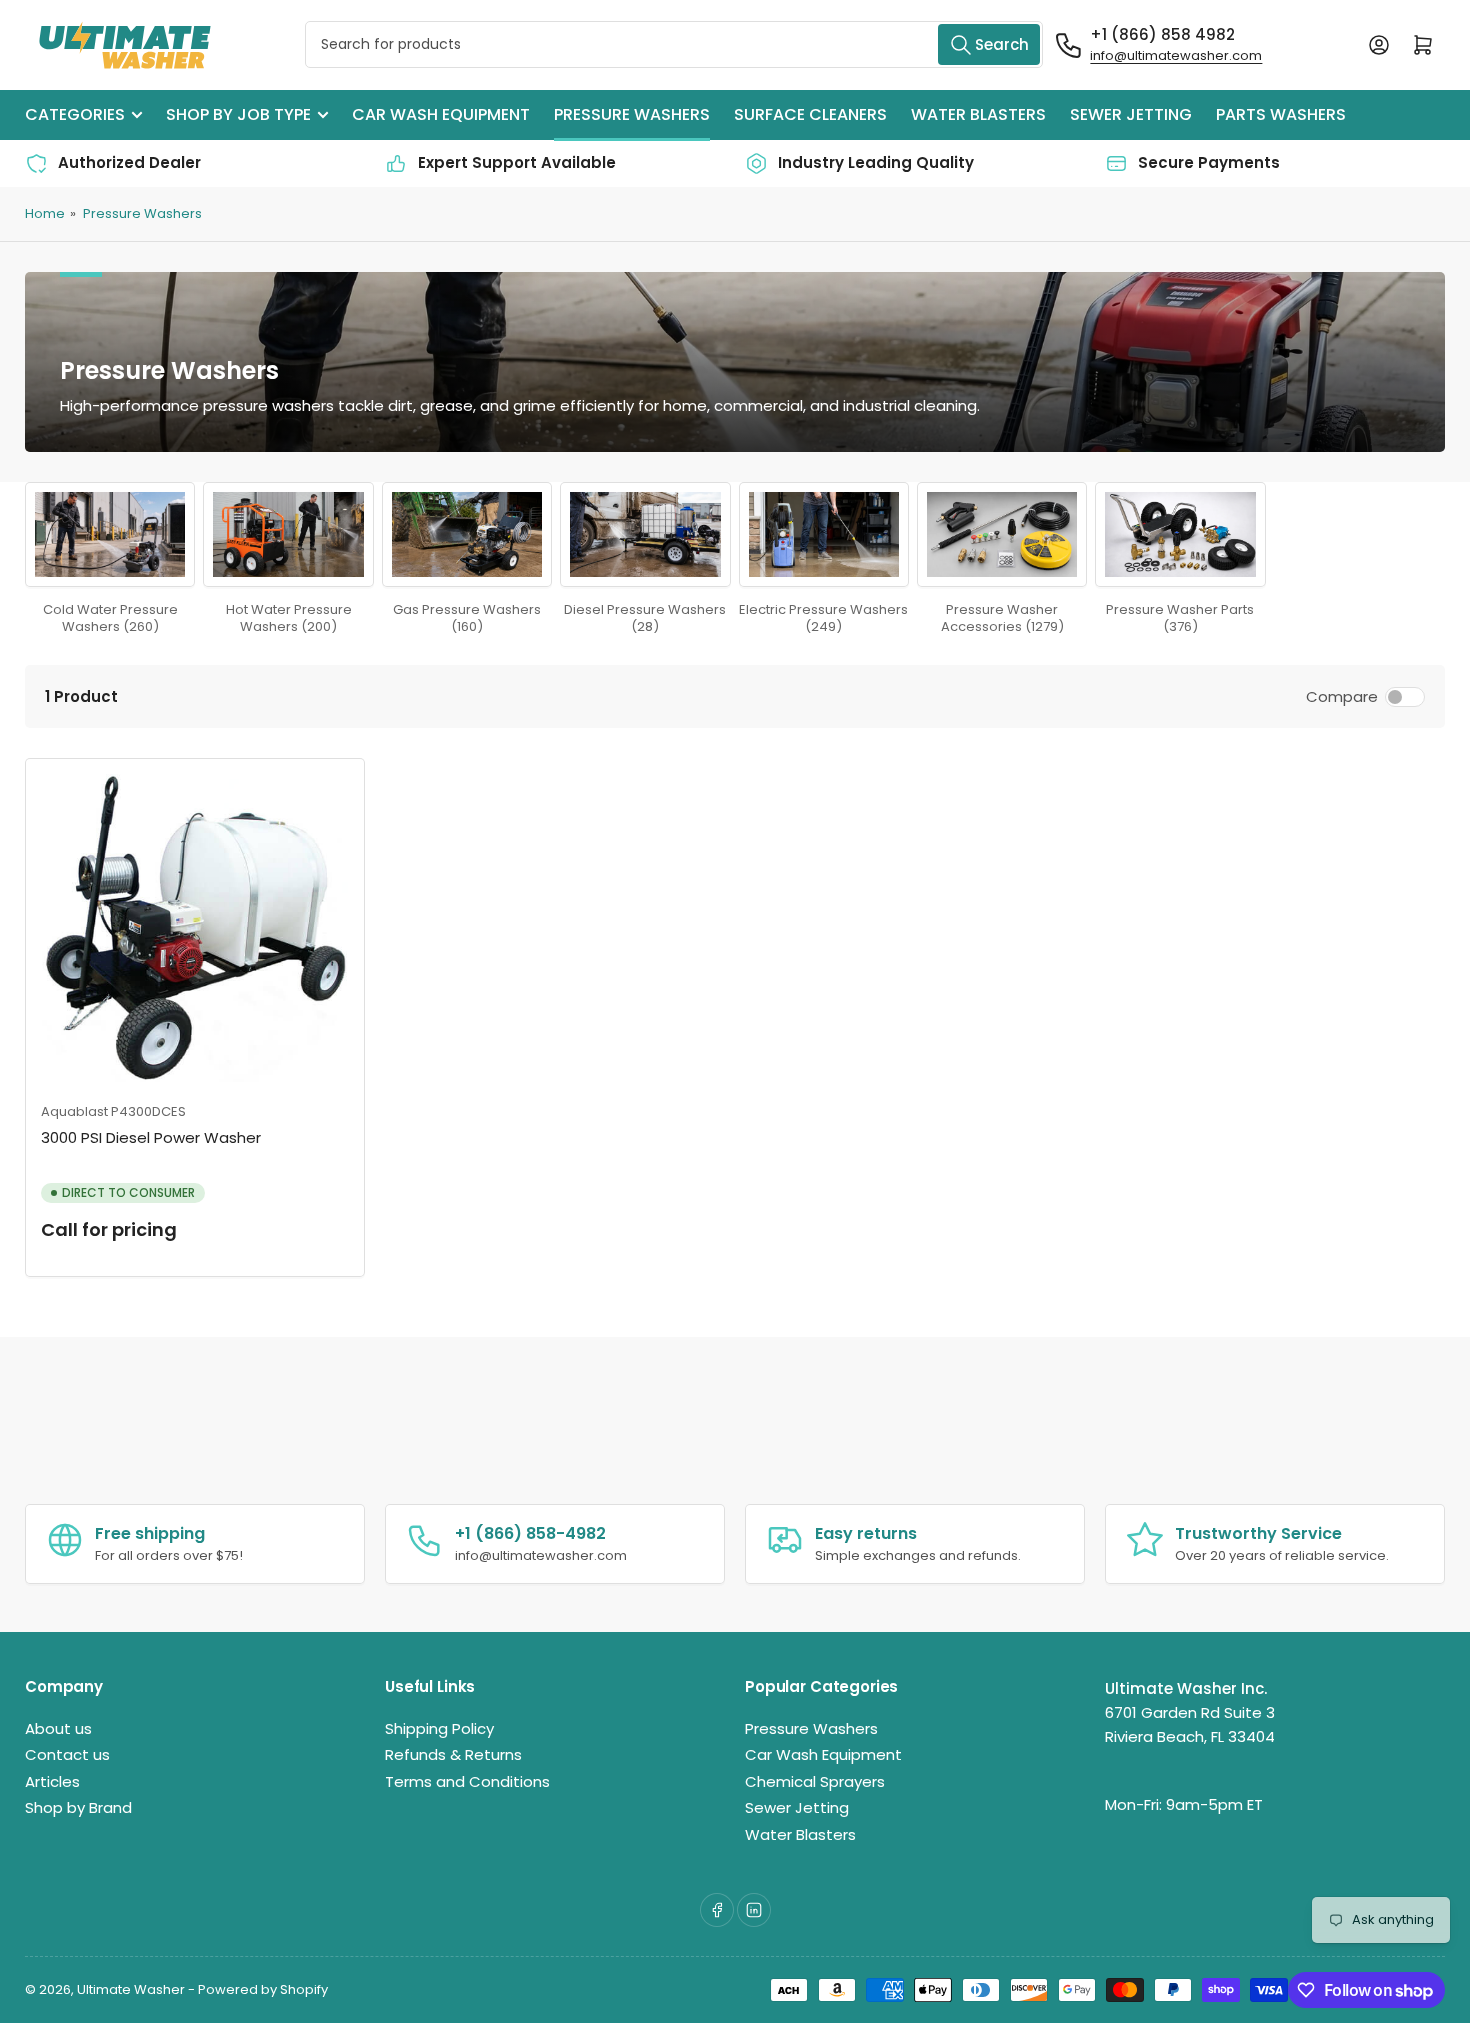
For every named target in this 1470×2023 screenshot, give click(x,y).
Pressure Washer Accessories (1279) (1002, 618)
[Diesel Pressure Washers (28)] (645, 534)
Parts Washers (1281, 114)
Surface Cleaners (810, 114)
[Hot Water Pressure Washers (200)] (288, 534)
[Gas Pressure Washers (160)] (467, 534)
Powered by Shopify (263, 1989)
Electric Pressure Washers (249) (823, 618)
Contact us (67, 1754)
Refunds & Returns (453, 1754)
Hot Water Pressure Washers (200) (289, 618)
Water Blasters (978, 114)
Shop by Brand (78, 1807)
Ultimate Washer (131, 1989)
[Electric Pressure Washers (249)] (824, 534)
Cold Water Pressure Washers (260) (110, 618)
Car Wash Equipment (441, 114)
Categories (75, 114)
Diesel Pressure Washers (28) (645, 618)
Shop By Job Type (238, 114)
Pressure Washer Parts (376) (1180, 618)
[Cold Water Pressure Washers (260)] (110, 534)
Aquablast (74, 1111)
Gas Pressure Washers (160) (467, 618)
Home (45, 213)
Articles (52, 1781)
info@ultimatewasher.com (1176, 55)
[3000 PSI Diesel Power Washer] (195, 928)
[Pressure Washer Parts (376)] (1180, 534)
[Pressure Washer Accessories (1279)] (1002, 534)
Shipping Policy (439, 1728)
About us (58, 1728)
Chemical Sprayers (815, 1781)
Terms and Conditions (467, 1781)
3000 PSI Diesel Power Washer (151, 1137)
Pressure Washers (632, 114)
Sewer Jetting (1131, 114)
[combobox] (674, 44)
